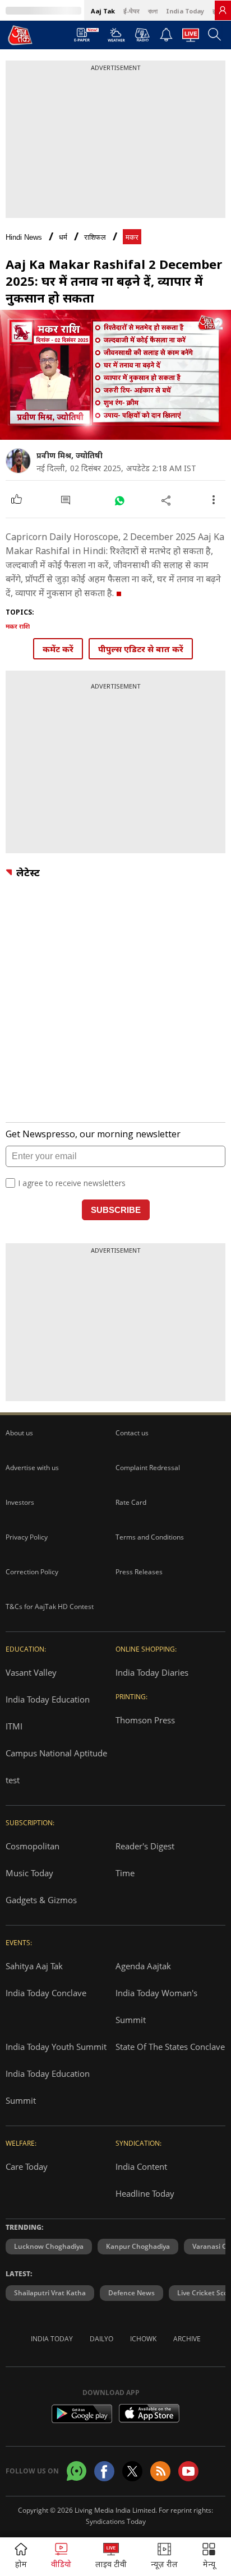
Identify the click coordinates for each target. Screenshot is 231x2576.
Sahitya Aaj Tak (34, 1966)
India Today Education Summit (48, 2087)
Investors (20, 1502)
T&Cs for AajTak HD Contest (50, 1606)
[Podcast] (142, 35)
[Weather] (116, 38)
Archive (187, 2339)
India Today (185, 11)
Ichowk (143, 2339)
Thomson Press (145, 1720)
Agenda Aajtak (143, 1966)
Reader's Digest (145, 1846)
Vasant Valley (31, 1672)
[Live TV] (191, 38)
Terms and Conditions (150, 1537)
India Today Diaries (152, 1672)
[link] (223, 10)
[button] (209, 2557)
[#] (119, 500)
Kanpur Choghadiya (138, 2246)
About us (19, 1433)
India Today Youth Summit (56, 2047)
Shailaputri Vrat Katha (50, 2293)
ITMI (14, 1726)
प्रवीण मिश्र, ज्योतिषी (70, 455)
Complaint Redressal (148, 1468)
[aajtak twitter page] (132, 2471)
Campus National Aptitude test (56, 1766)
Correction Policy (32, 1572)
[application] (115, 375)
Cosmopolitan (33, 1846)
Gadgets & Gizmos (41, 1900)
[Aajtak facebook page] (104, 2471)
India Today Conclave (46, 1993)
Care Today (27, 2166)
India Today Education (48, 1699)
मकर (132, 237)
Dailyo (101, 2339)
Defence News (131, 2293)
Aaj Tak (103, 11)
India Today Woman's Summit (156, 2006)
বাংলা (153, 11)
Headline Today (145, 2193)
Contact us (132, 1433)
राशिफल (95, 237)
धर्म (63, 237)
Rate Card (131, 1502)
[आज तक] (20, 35)
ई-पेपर (131, 11)
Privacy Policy (27, 1537)
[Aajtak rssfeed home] (160, 2471)
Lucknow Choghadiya (49, 2246)
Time (125, 1873)
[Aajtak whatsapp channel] (77, 2471)
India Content (141, 2166)
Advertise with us (32, 1468)
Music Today (29, 1873)
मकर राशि (18, 626)
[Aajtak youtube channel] (188, 2471)
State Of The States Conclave (170, 2047)
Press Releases (139, 1572)
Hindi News (24, 237)
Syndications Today (116, 2521)
